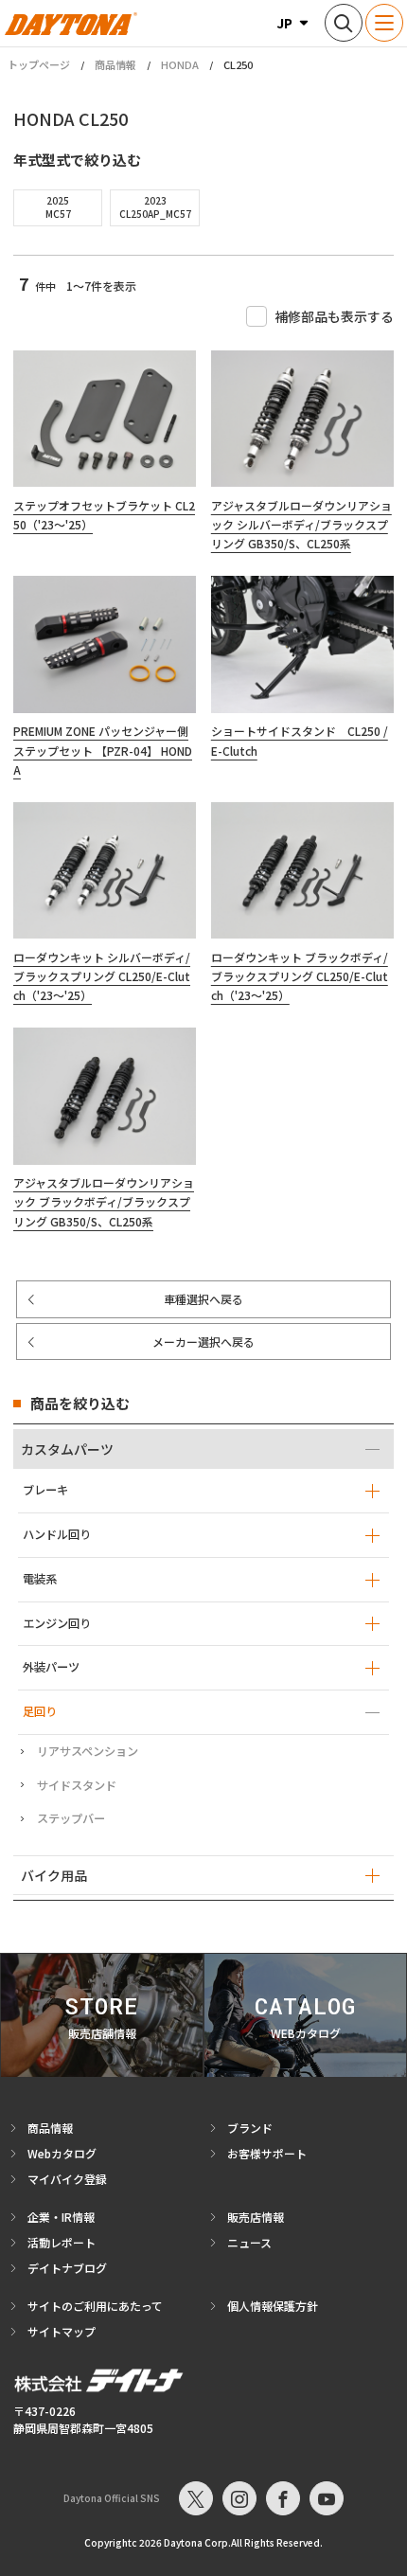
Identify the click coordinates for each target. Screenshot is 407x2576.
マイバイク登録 (67, 2179)
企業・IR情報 (61, 2217)
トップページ (39, 65)
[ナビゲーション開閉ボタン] (384, 23)
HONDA (180, 64)
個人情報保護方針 (273, 2306)
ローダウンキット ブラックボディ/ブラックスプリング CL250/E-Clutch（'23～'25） (300, 976)
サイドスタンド (77, 1785)
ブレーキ (45, 1490)
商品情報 (115, 64)
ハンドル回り (57, 1534)
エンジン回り (57, 1623)
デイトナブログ (67, 2268)
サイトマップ (62, 2331)
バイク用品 (54, 1875)
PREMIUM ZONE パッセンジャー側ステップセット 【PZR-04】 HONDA (103, 750)
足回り (40, 1711)
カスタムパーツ (67, 1449)
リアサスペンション (88, 1751)
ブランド (250, 2128)
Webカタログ (62, 2153)
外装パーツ (51, 1667)
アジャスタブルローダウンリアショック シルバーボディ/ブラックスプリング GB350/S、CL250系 (301, 525)
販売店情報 (256, 2217)
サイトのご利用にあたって (95, 2306)
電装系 (40, 1579)
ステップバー (71, 1818)
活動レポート (62, 2242)
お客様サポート (267, 2153)
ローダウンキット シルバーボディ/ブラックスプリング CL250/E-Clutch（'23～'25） (102, 976)
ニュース (249, 2242)
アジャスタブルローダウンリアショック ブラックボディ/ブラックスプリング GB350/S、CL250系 (104, 1202)
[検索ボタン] (344, 23)
